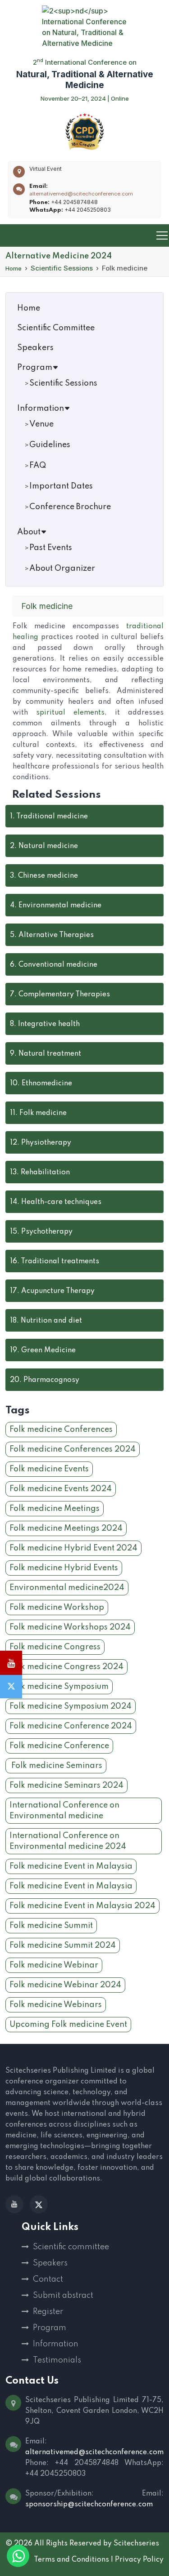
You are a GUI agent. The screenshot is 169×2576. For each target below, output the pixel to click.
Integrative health (45, 1024)
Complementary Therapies (60, 995)
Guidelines (50, 445)
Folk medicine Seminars (56, 1766)
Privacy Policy (139, 2560)
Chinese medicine (44, 876)
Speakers (35, 348)
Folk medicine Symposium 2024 (71, 1706)
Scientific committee (71, 2247)
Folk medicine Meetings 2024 (66, 1528)
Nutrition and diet (46, 1321)
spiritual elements (70, 713)
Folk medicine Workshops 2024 (70, 1627)
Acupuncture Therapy (52, 1291)
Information (41, 409)
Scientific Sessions (62, 268)
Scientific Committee (56, 328)
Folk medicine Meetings (55, 1509)
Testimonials (57, 2360)
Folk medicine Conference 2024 (71, 1726)
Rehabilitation (40, 1173)
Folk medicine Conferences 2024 (73, 1449)
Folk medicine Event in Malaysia (71, 1866)
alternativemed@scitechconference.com (81, 194)
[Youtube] (14, 2204)
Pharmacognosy (45, 1380)
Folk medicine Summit (51, 1926)
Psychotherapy (41, 1232)
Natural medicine (44, 846)
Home (14, 268)
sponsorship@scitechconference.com (89, 2505)
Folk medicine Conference (59, 1746)
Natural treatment (46, 1054)
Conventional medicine (54, 965)
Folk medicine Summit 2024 (63, 1945)
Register (48, 2312)
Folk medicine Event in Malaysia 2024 (82, 1906)
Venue (41, 424)
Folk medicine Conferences (61, 1430)
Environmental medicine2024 (67, 1588)
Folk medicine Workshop (57, 1608)
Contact (48, 2279)
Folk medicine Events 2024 (61, 1489)
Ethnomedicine (41, 1084)
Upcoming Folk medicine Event (68, 2025)
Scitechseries (136, 2544)
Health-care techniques (56, 1202)
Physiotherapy (41, 1143)
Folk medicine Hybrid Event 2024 (73, 1548)
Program (35, 368)
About (29, 532)
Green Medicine (43, 1350)
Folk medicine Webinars (56, 2005)
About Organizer (62, 568)
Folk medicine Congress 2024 (66, 1667)
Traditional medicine (49, 817)
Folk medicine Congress (55, 1647)
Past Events (51, 548)
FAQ (38, 466)
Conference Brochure (70, 507)
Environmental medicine (56, 906)
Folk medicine (38, 1113)
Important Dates (61, 486)
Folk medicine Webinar (54, 1965)
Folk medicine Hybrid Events (64, 1568)
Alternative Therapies (52, 935)
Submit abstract (63, 2296)
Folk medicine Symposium (59, 1687)
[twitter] (39, 2204)
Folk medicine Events (49, 1469)
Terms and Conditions (71, 2560)
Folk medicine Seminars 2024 (66, 1785)
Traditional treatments (55, 1261)
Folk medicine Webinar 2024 (65, 1985)
